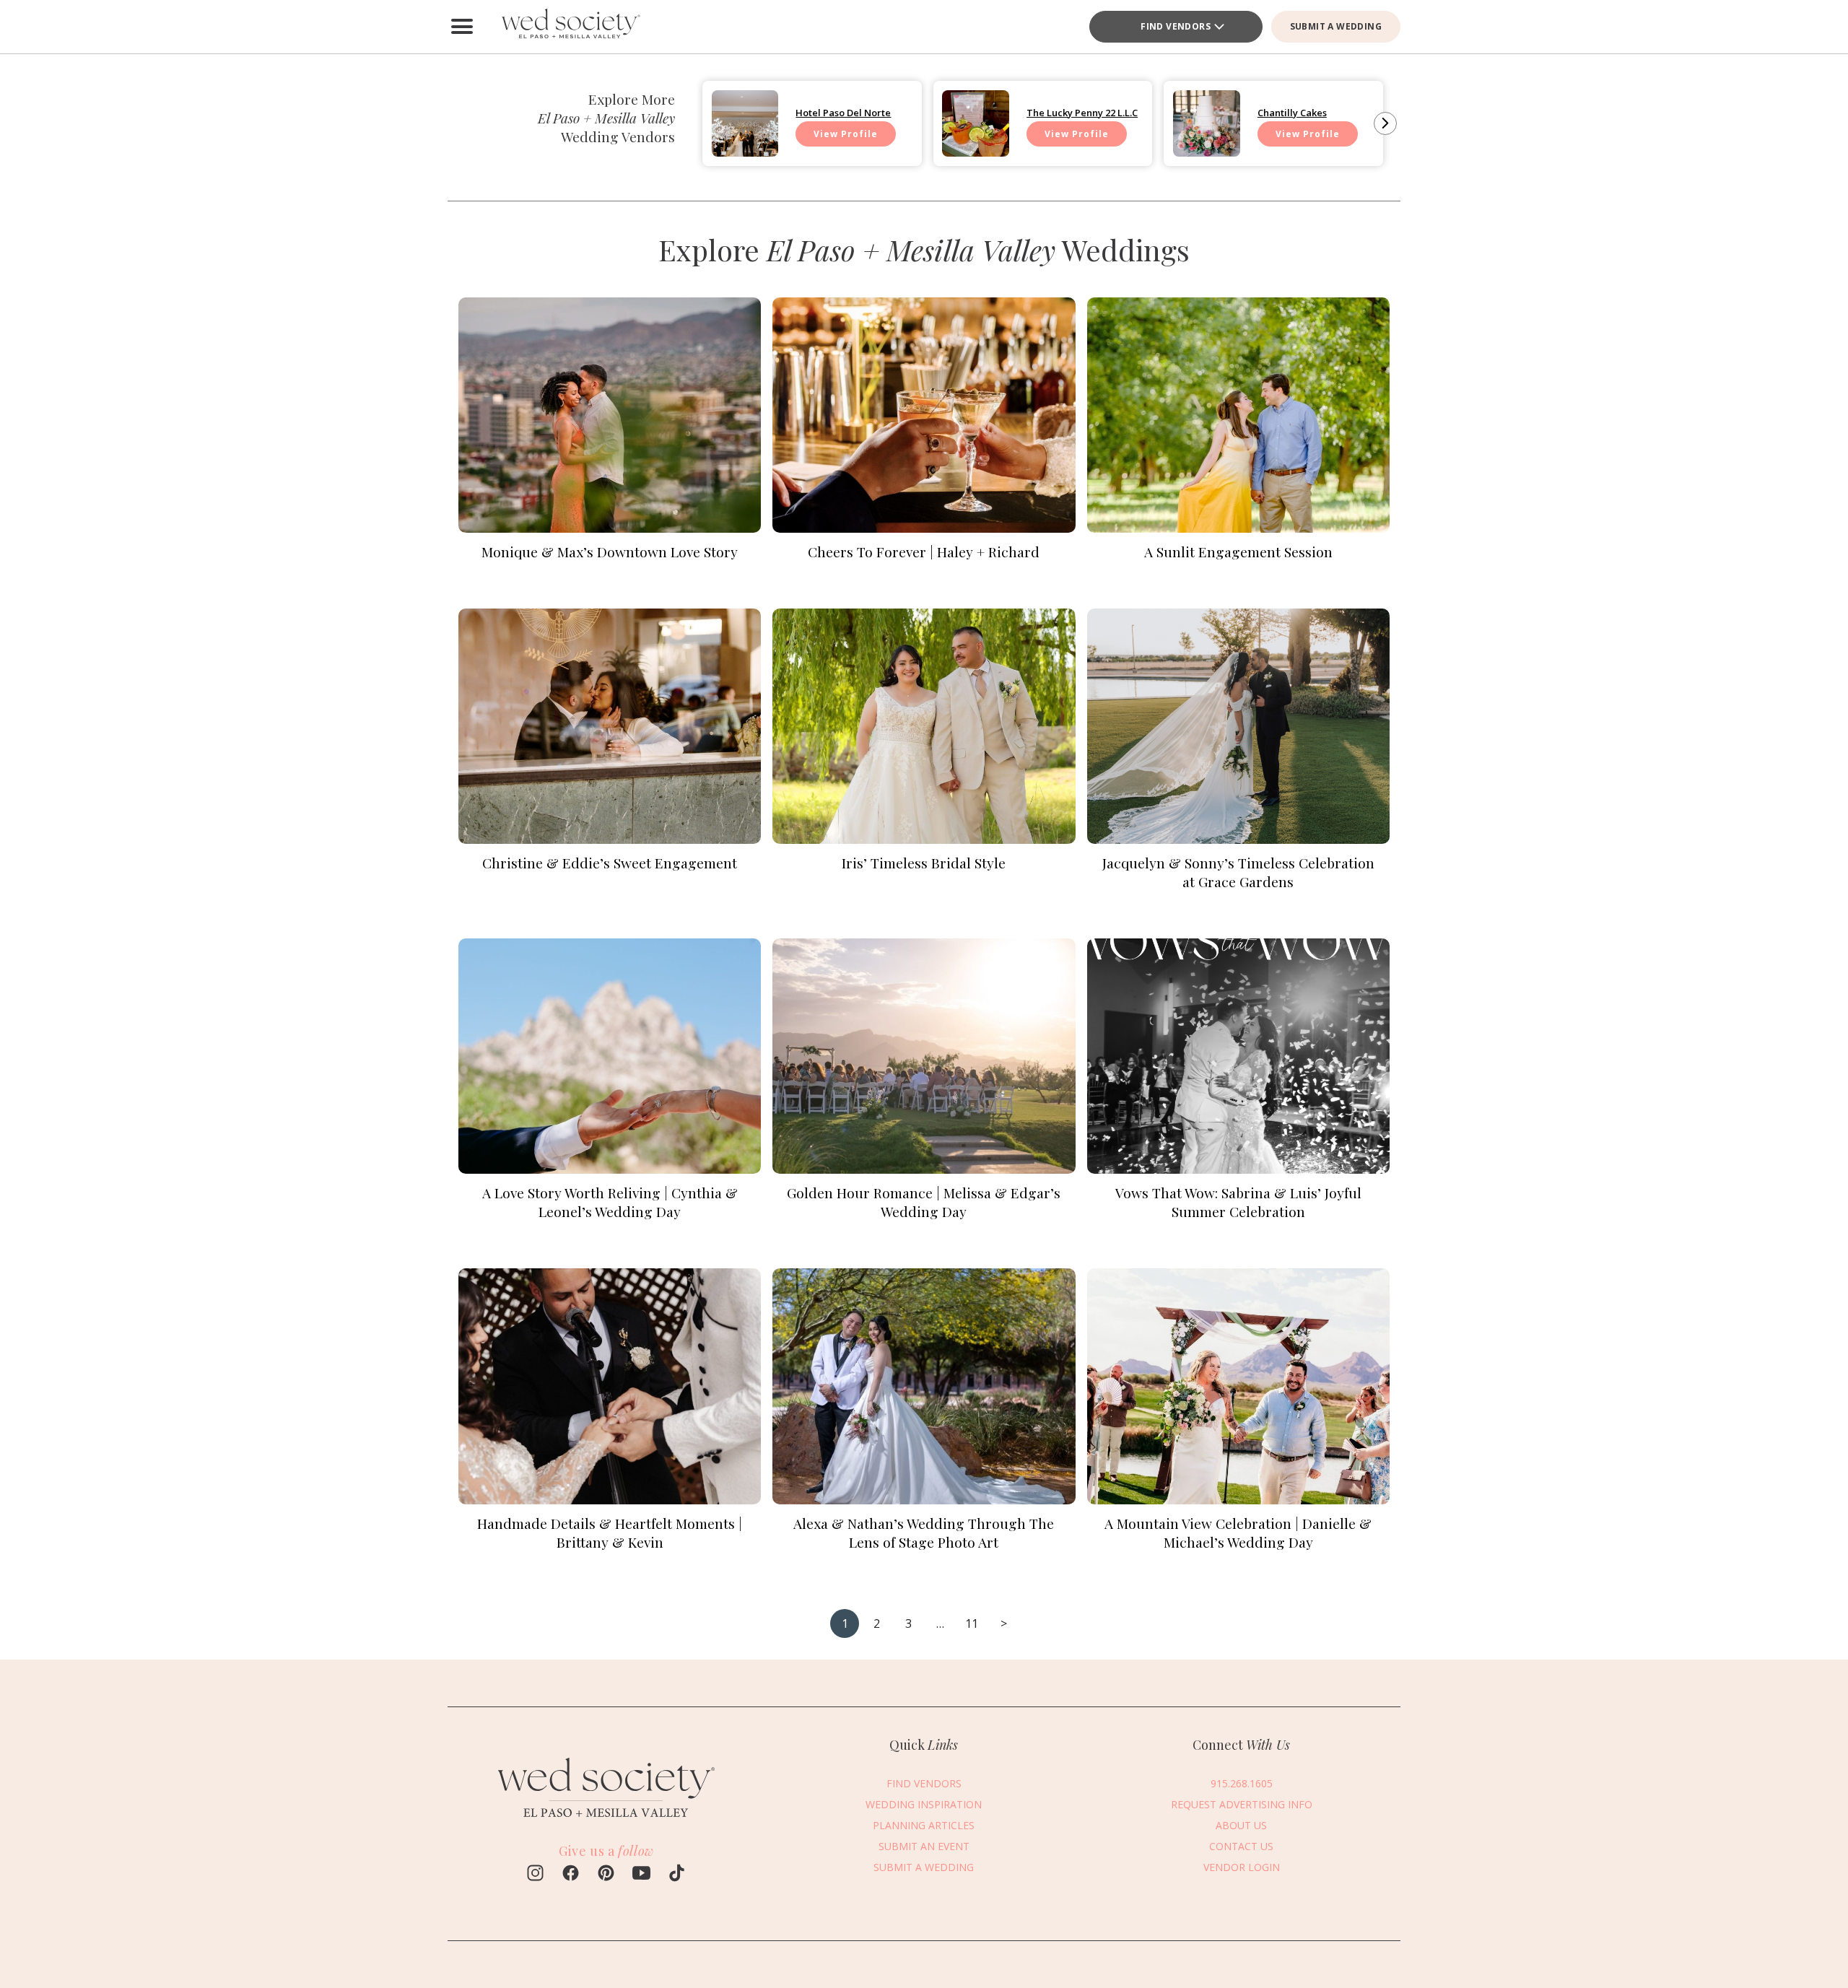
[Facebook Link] (571, 1875)
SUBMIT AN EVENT (924, 1846)
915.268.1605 (1242, 1783)
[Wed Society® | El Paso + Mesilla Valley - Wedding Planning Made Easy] (570, 27)
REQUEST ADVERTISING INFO (1242, 1804)
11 (972, 1623)
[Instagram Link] (535, 1875)
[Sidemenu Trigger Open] (462, 27)
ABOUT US (1241, 1825)
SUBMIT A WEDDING (1336, 26)
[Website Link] (606, 1813)
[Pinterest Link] (606, 1875)
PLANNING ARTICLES (924, 1825)
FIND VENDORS (924, 1783)
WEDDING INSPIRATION (924, 1804)
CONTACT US (1241, 1846)
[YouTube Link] (641, 1875)
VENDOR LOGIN (1242, 1867)
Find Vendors (1176, 26)
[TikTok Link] (677, 1875)
